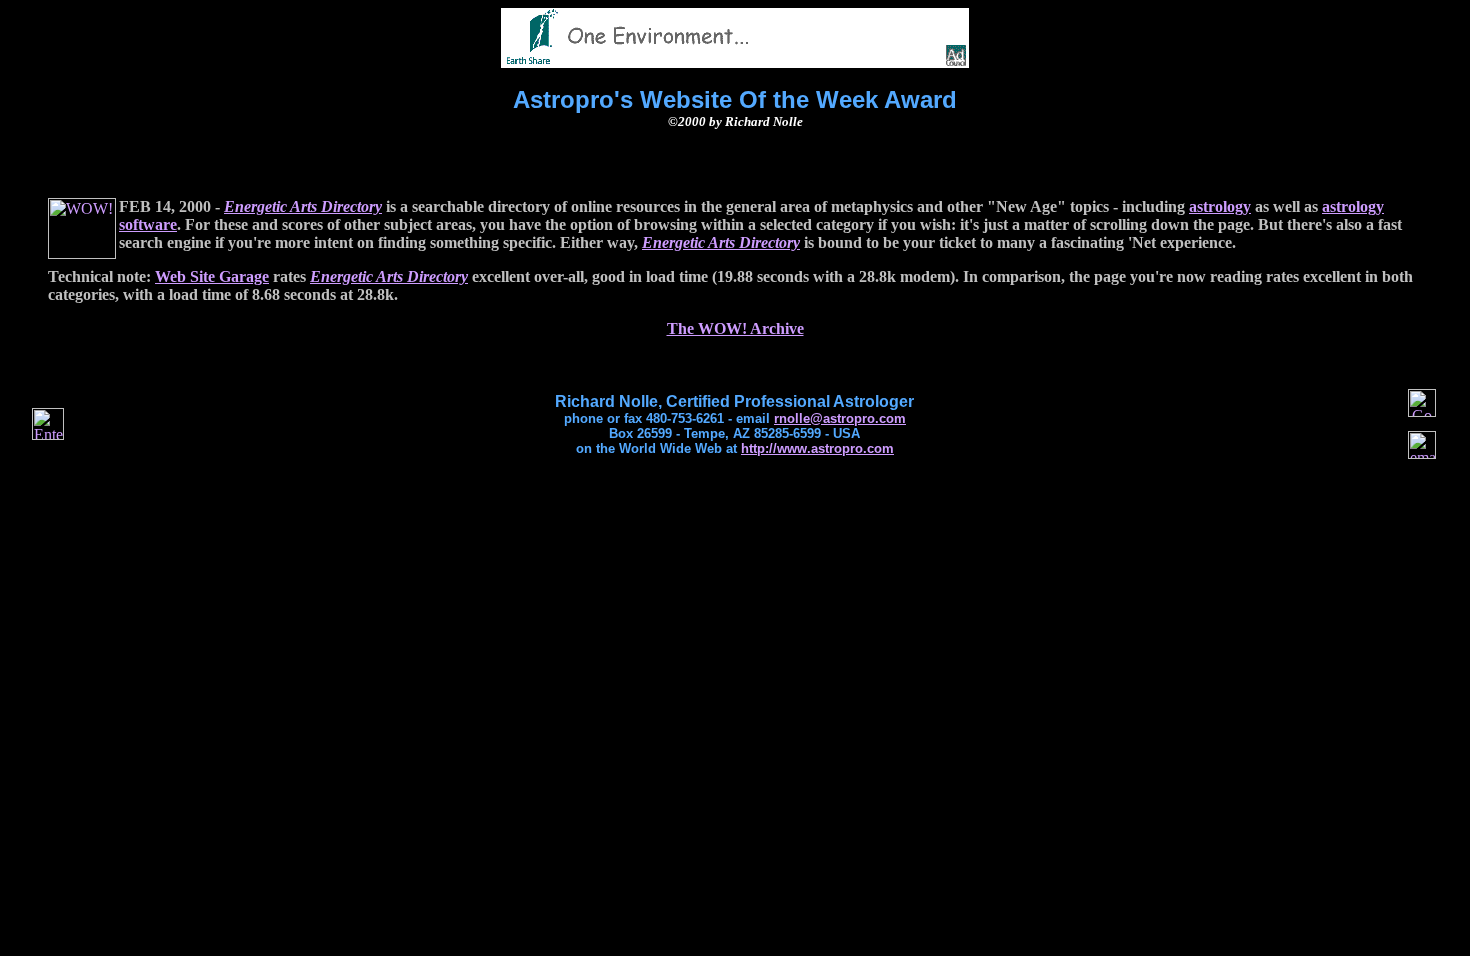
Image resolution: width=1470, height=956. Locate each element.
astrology (1220, 206)
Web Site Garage (212, 276)
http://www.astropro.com (817, 448)
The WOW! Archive (735, 328)
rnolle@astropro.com (840, 418)
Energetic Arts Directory (303, 206)
